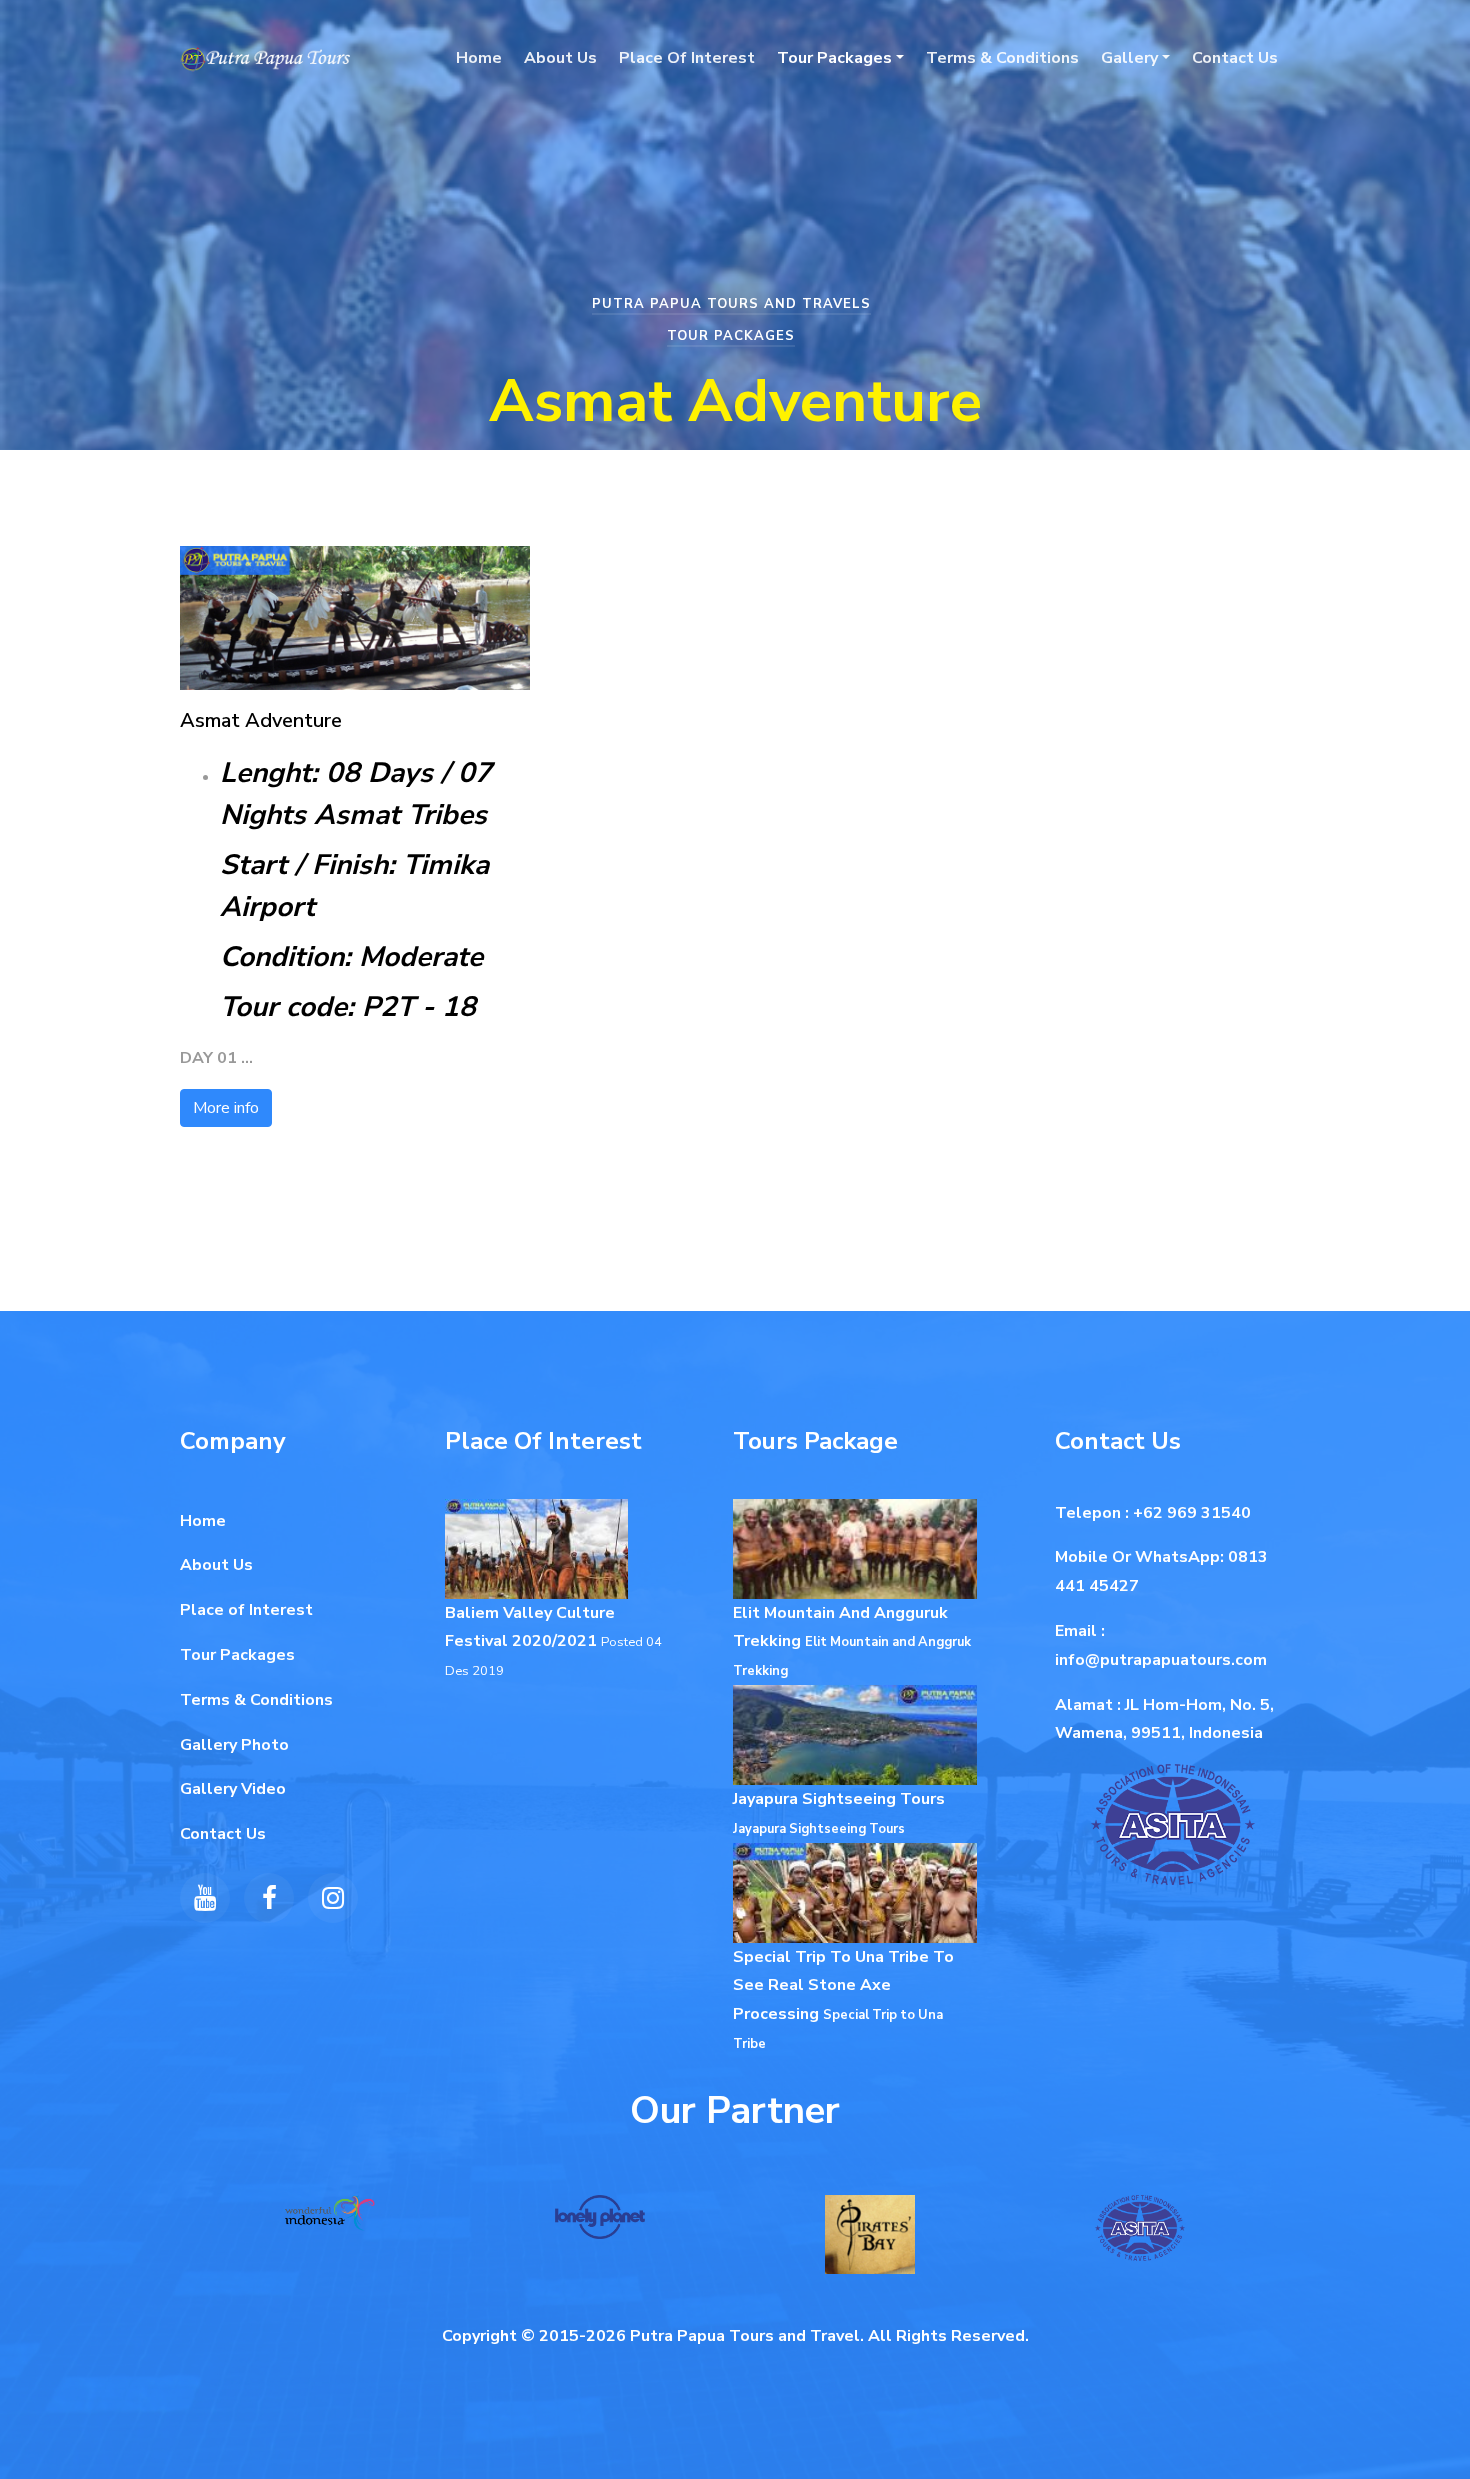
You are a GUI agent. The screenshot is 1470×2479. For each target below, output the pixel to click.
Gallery (1129, 58)
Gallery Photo (234, 1745)
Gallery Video (233, 1789)
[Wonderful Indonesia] (330, 2224)
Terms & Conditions (1002, 58)
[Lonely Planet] (600, 2228)
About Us (560, 58)
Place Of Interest (687, 58)
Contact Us (1235, 58)
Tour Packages (834, 58)
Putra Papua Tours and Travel (745, 2336)
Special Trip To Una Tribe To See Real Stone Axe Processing (843, 1986)
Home (479, 58)
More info (226, 1108)
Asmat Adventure (261, 720)
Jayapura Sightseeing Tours (839, 1799)
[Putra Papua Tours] (265, 58)
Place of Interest (246, 1610)
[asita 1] (1140, 2239)
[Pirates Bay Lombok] (870, 2246)
